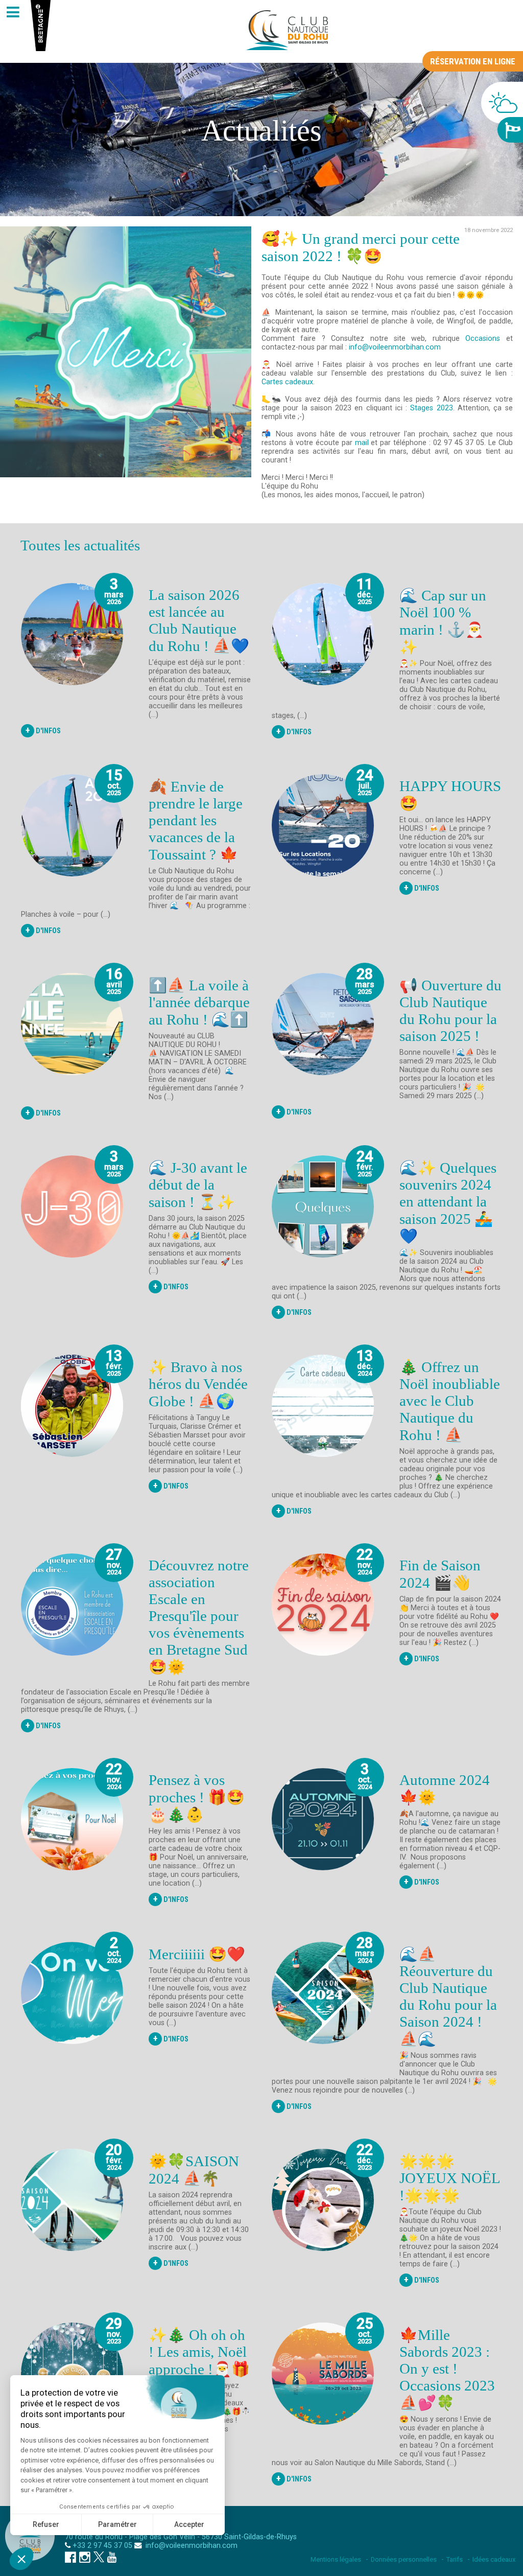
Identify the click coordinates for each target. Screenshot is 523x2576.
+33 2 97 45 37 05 (102, 2546)
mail (362, 443)
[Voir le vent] (510, 130)
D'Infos (43, 730)
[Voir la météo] (502, 103)
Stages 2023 (431, 408)
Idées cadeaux (494, 2559)
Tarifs (455, 2559)
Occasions (483, 339)
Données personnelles (404, 2559)
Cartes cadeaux (287, 382)
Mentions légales (336, 2559)
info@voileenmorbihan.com (395, 347)
